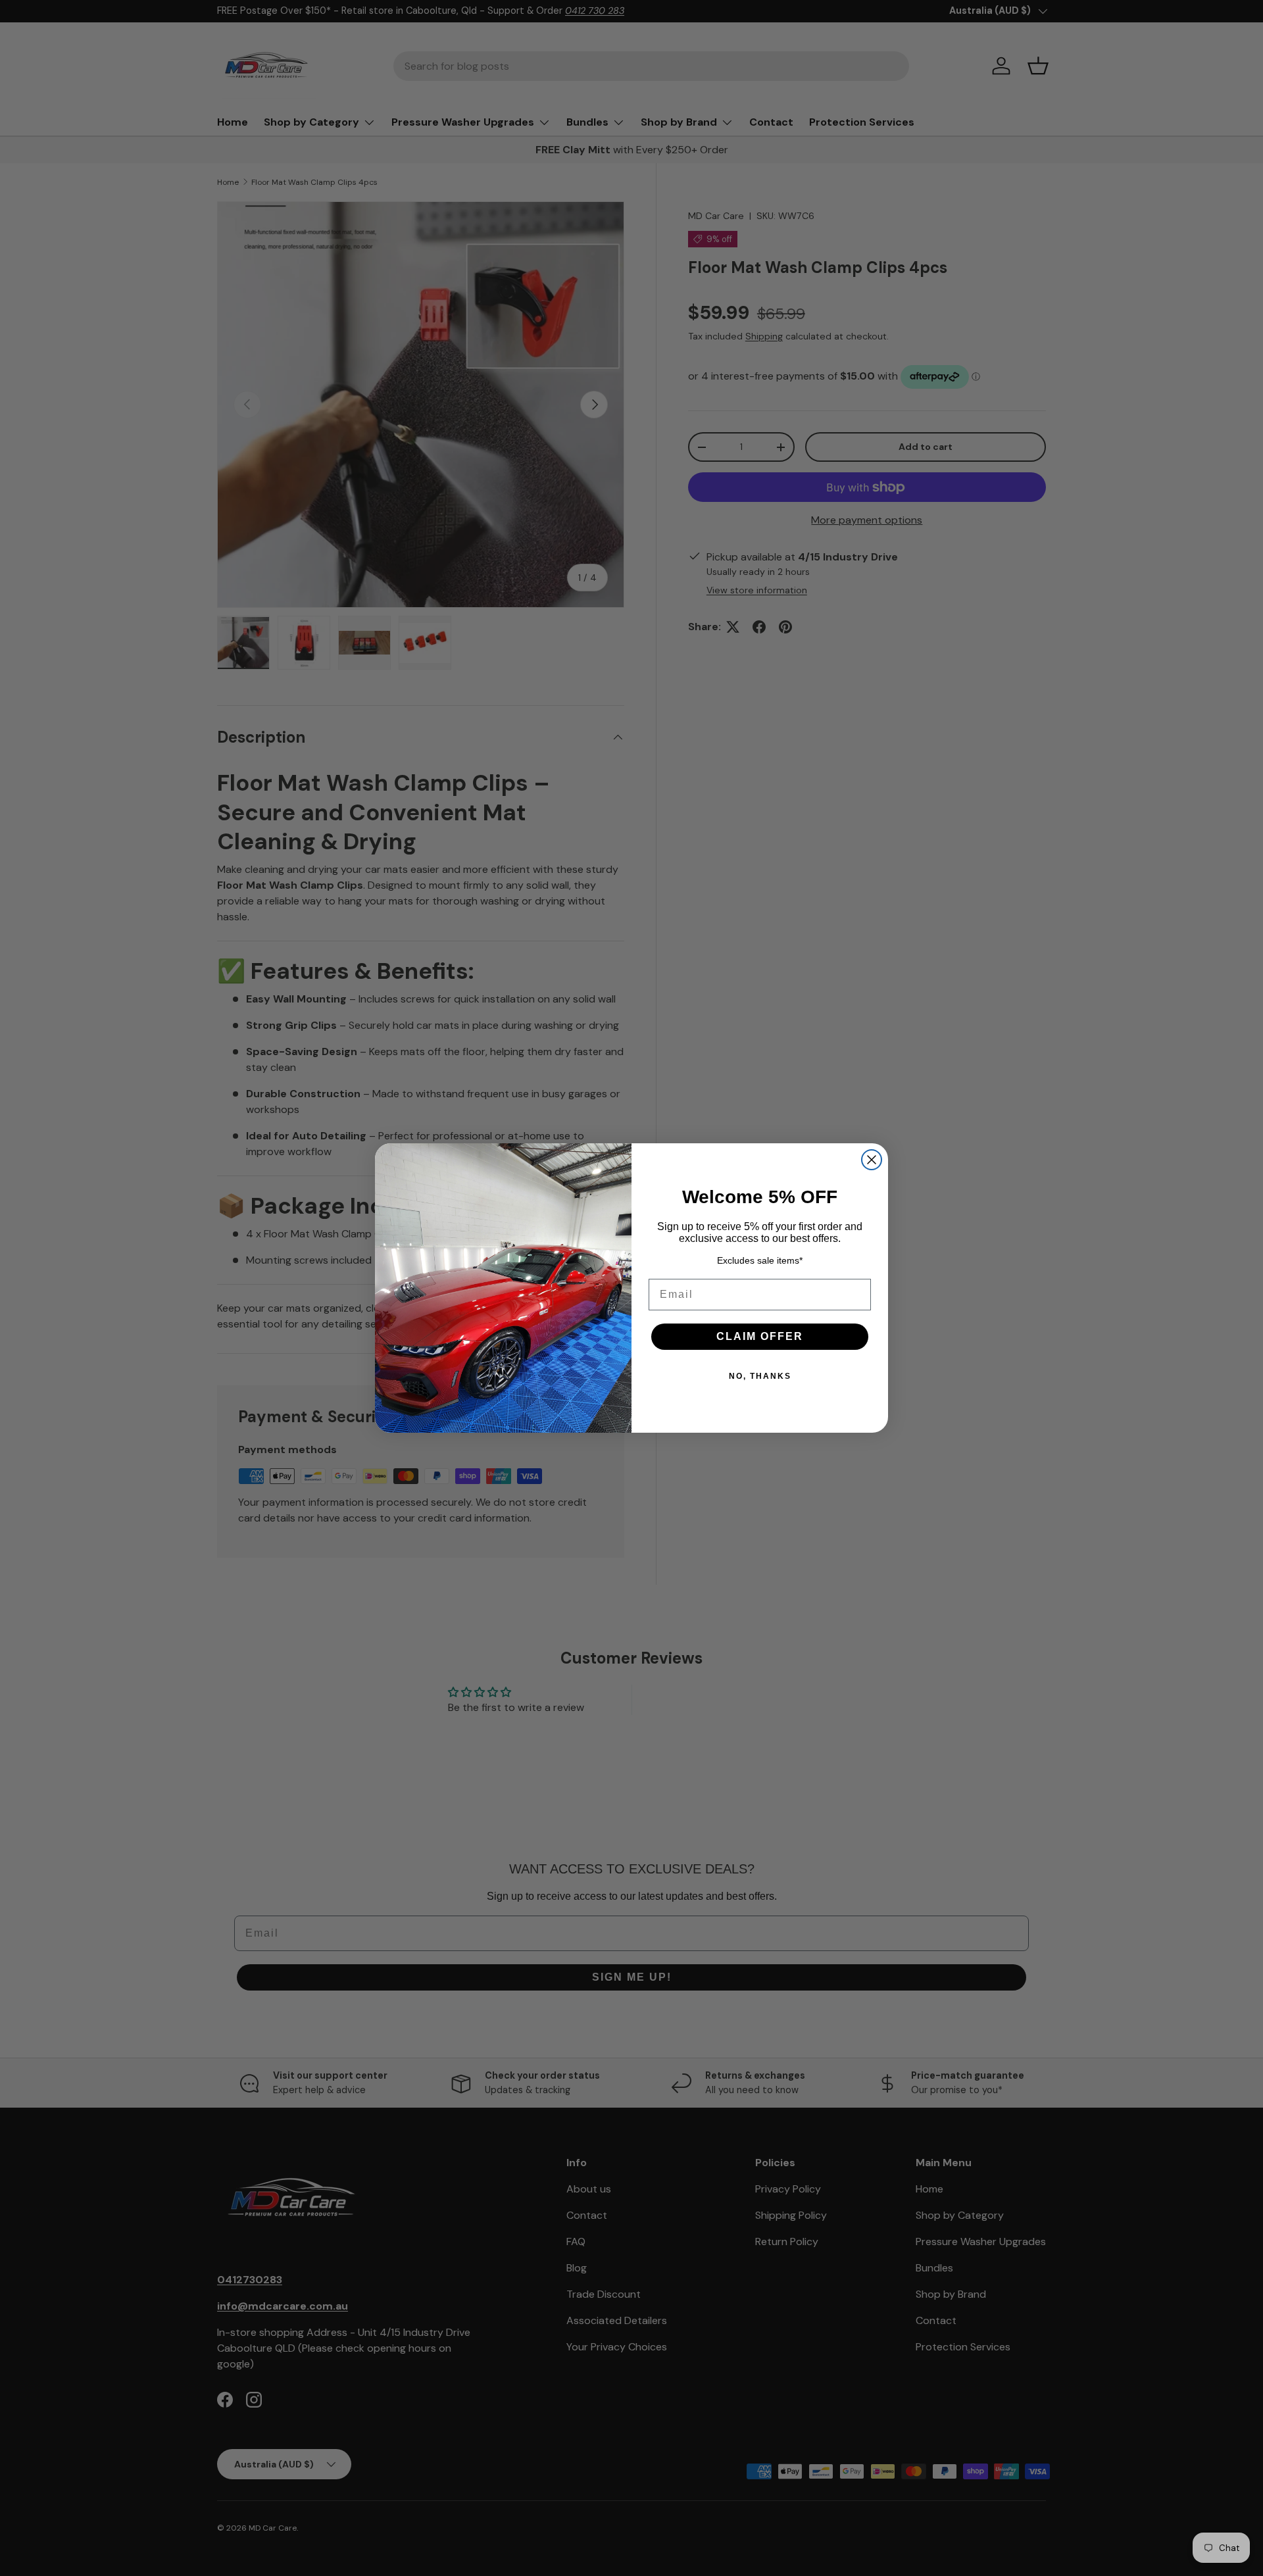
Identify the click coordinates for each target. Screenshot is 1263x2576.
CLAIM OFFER (760, 1336)
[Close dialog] (872, 1160)
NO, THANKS (760, 1376)
